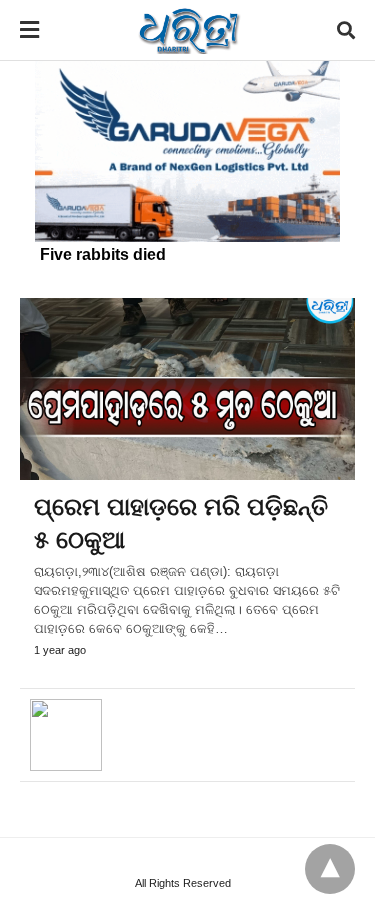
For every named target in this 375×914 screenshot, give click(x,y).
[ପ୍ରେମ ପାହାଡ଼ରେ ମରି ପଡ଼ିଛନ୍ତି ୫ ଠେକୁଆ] (187, 389)
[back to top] (330, 869)
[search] (346, 30)
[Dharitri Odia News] (189, 30)
